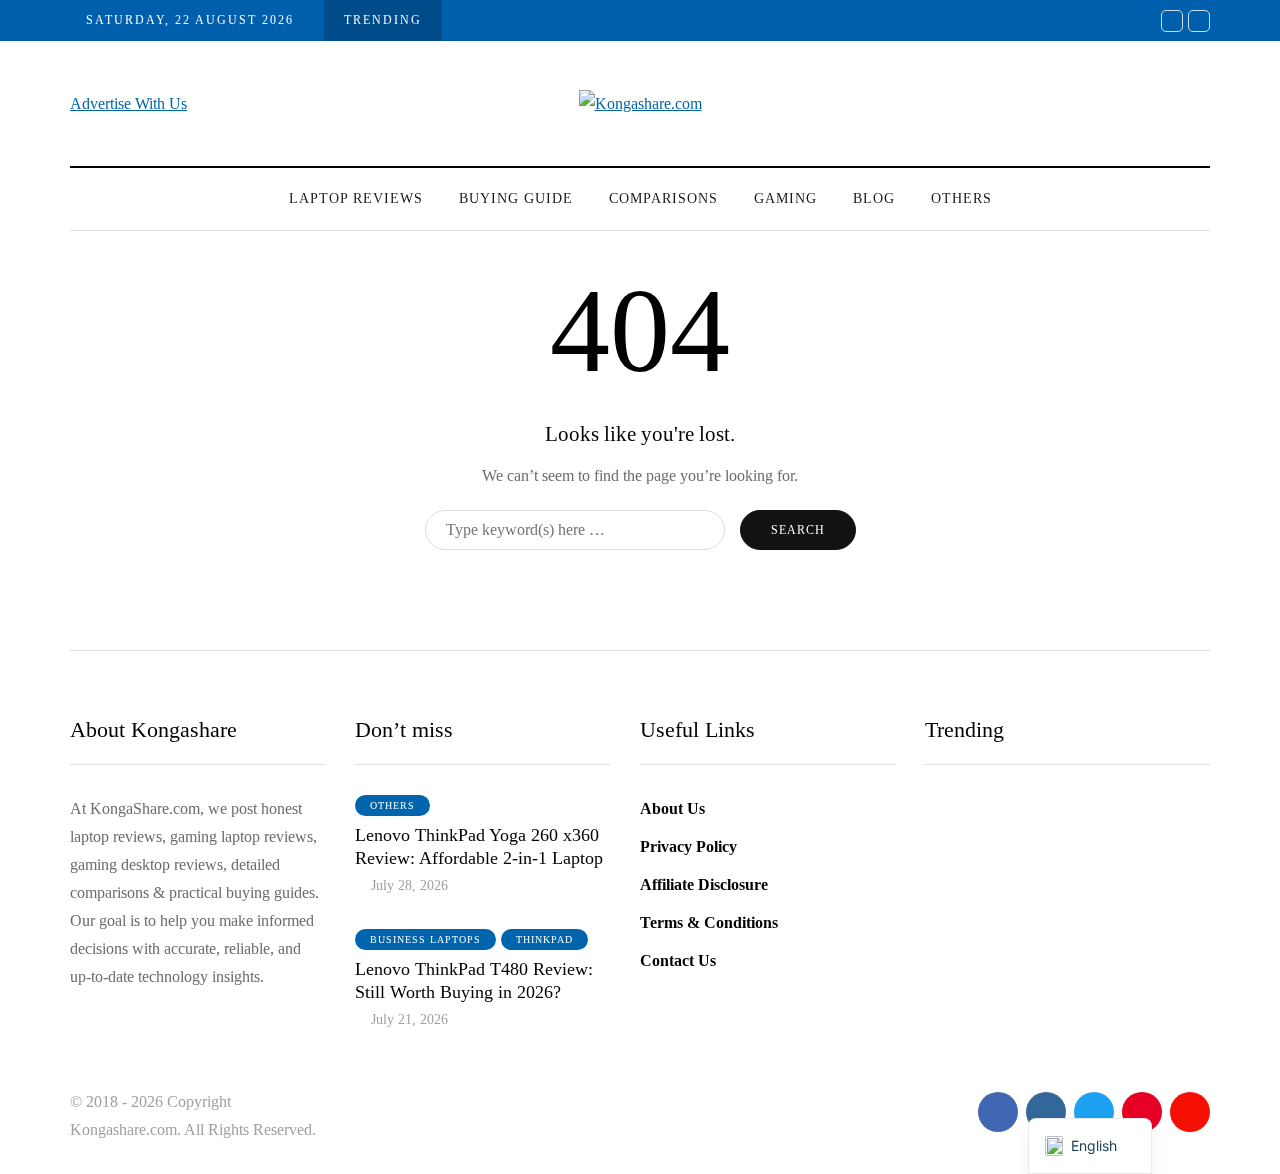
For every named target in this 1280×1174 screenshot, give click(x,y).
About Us (672, 808)
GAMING (785, 198)
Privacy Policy (688, 846)
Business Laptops (425, 939)
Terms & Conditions (709, 922)
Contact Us (678, 960)
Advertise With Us (128, 103)
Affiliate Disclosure (704, 884)
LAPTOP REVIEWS (356, 198)
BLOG (874, 198)
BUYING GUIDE (516, 198)
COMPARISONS (663, 198)
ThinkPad (544, 939)
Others (961, 198)
